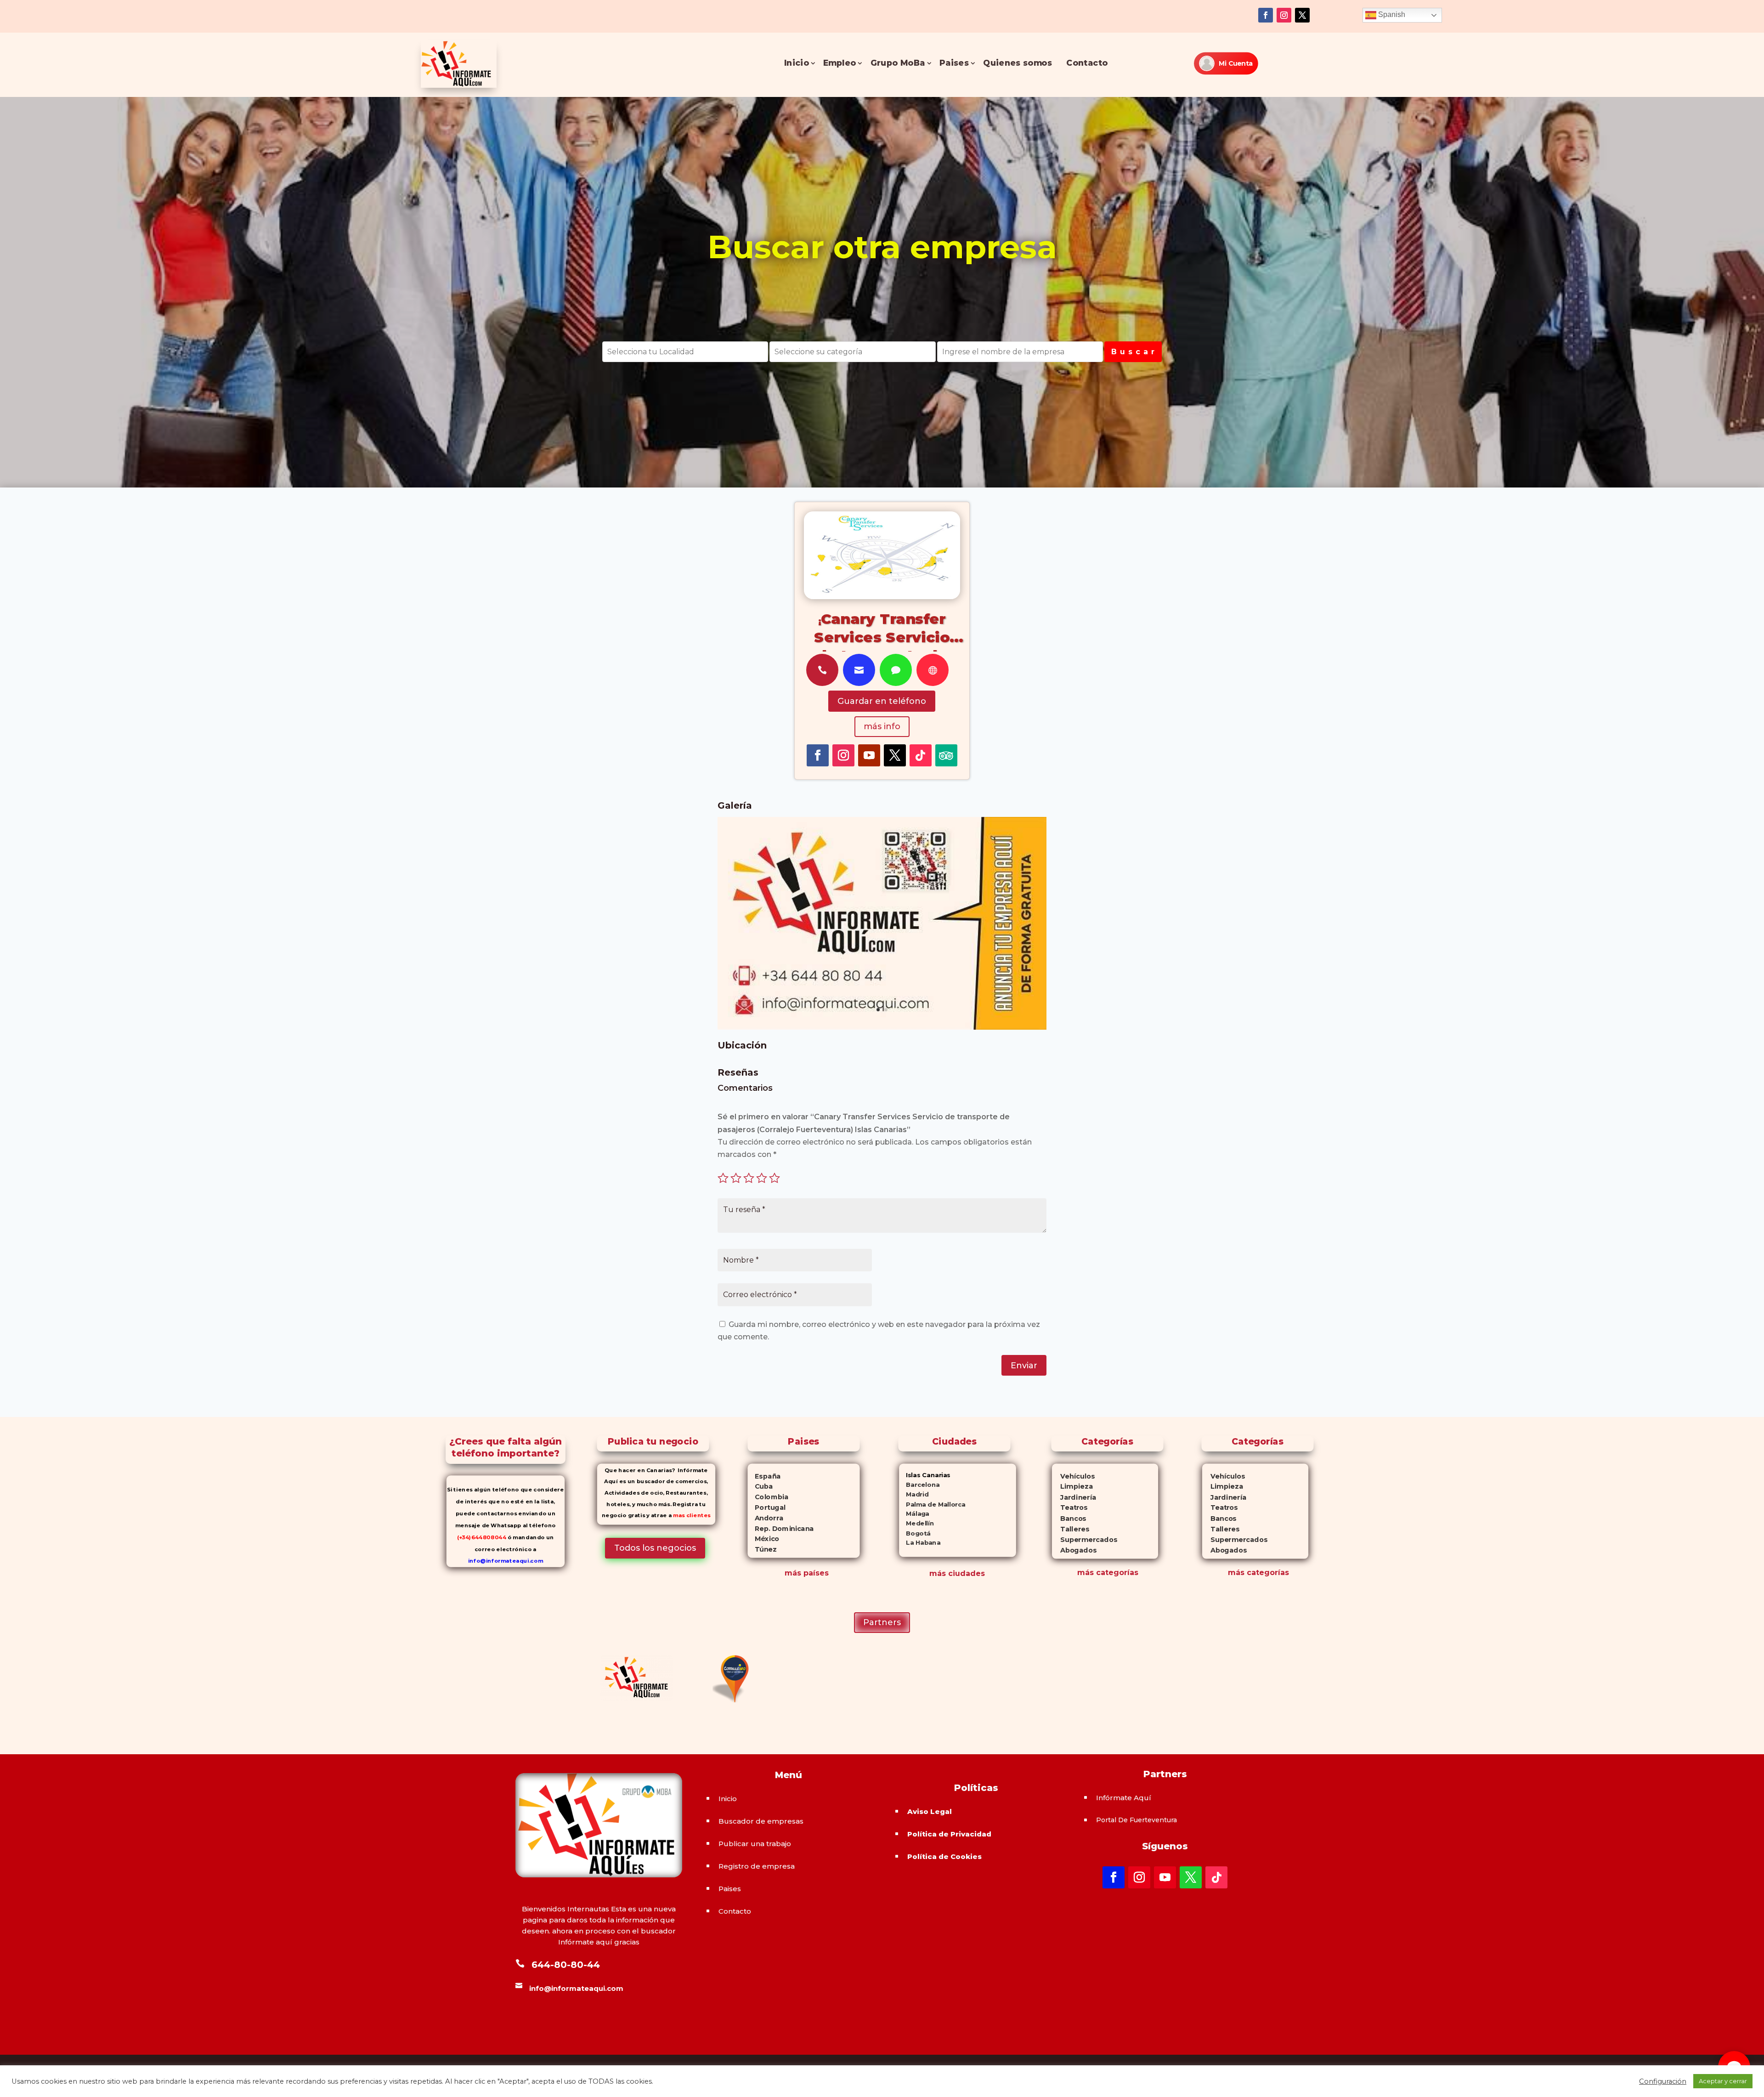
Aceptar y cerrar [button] (1723, 2081)
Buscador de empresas (761, 1821)
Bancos (1069, 1519)
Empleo (840, 63)
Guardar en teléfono (882, 701)
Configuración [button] (1663, 2081)
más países (807, 1573)
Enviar (1024, 1366)
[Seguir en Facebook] (1266, 15)
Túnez (762, 1549)
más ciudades (957, 1573)
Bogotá (915, 1533)
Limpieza (1072, 1487)
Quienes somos (1018, 63)
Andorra (765, 1518)
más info (882, 726)
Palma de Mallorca (932, 1504)
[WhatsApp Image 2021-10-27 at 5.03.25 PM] (882, 1027)
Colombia (768, 1497)
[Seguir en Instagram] (1284, 15)
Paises (954, 63)
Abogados (1074, 1550)
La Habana (920, 1543)
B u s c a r (1133, 352)
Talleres (1070, 1529)
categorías (1116, 1573)
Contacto (1087, 63)
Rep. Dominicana (780, 1529)
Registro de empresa (757, 1866)
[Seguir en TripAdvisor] (946, 755)
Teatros (1069, 1508)
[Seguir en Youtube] (869, 755)
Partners (882, 1622)
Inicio (797, 63)
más (1086, 1573)
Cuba (760, 1486)
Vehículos (1073, 1476)
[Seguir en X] (1302, 15)
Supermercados (1084, 1540)
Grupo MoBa (898, 63)
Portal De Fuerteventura (1136, 1820)
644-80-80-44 (566, 1965)
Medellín (916, 1523)
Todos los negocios (655, 1548)
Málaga (914, 1514)
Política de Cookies (944, 1856)
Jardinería (1074, 1498)
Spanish (1391, 14)
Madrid (914, 1494)
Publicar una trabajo (755, 1844)
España (764, 1476)
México (763, 1539)
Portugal (766, 1508)
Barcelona (919, 1485)
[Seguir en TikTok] (921, 755)
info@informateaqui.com (506, 1561)
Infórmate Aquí (1124, 1798)
